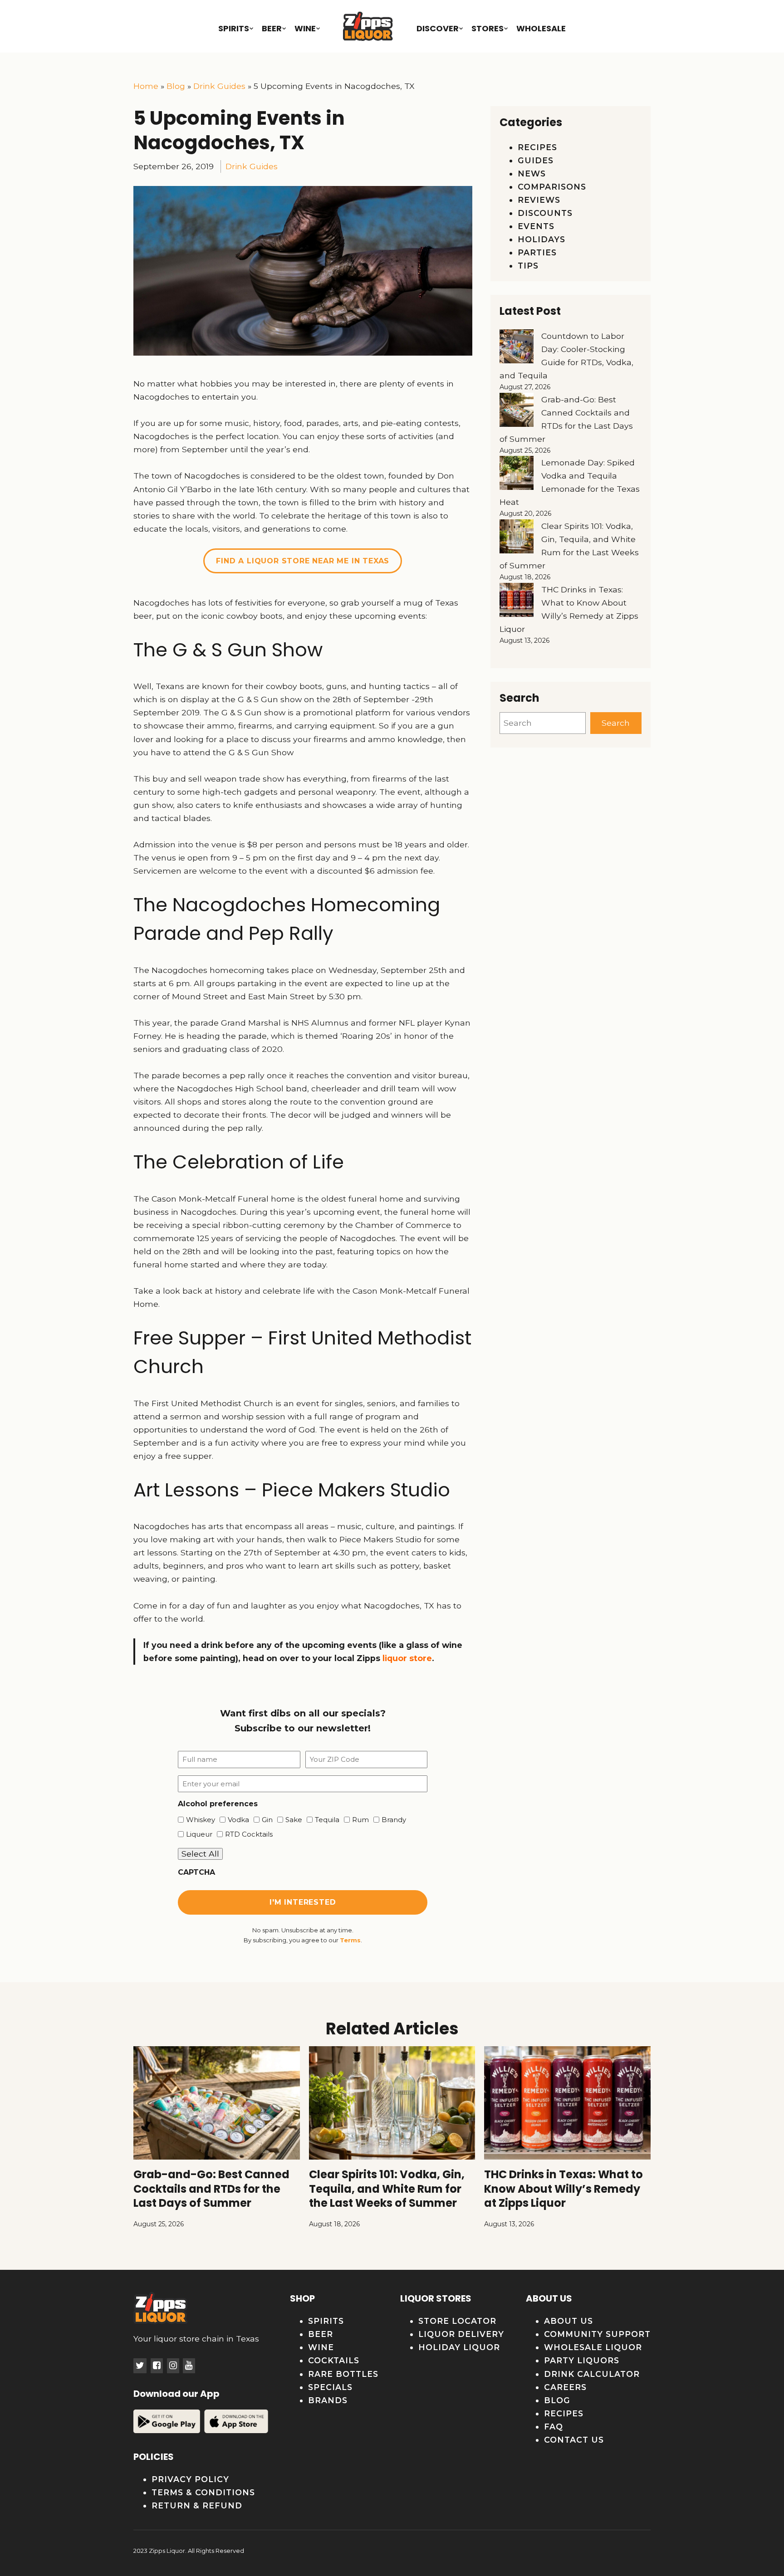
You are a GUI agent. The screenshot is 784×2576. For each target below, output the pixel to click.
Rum (357, 1820)
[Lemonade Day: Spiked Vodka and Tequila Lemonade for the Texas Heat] (517, 475)
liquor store (407, 1658)
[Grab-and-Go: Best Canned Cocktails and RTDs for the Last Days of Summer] (517, 412)
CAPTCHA (196, 1872)
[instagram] (173, 2366)
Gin (264, 1820)
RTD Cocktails (246, 1834)
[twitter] (140, 2366)
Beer (272, 28)
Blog (176, 86)
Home (146, 86)
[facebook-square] (157, 2366)
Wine (305, 28)
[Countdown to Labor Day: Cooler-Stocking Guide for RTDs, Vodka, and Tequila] (517, 348)
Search (616, 723)
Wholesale (541, 28)
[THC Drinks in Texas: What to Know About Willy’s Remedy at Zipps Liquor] (517, 602)
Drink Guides (219, 86)
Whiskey (197, 1820)
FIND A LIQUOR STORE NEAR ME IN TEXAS (303, 561)
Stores (488, 28)
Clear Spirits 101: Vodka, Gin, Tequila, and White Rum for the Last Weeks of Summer (387, 2188)
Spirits (234, 28)
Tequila (324, 1820)
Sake (291, 1820)
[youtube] (189, 2366)
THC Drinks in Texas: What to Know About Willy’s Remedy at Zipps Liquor (563, 2188)
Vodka (235, 1820)
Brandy (391, 1820)
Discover (438, 28)
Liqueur (196, 1834)
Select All (200, 1854)
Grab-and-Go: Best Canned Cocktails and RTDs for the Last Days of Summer (211, 2188)
